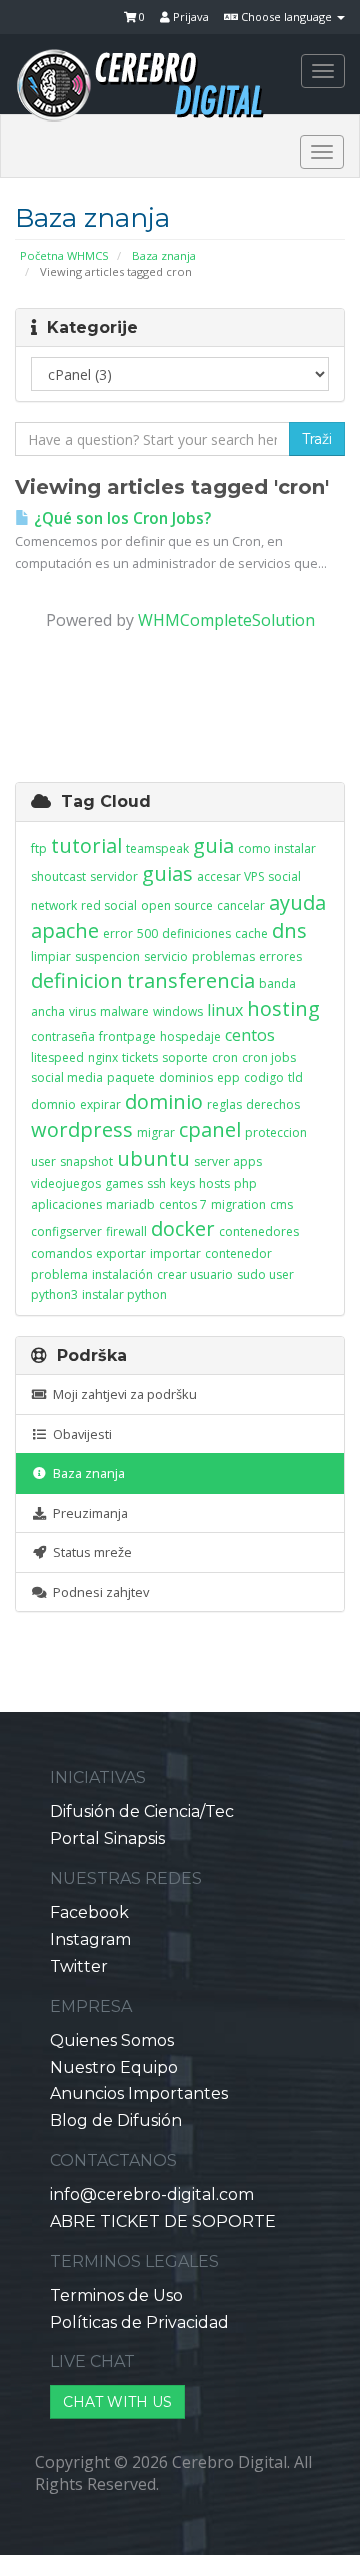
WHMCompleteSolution (226, 620)
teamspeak (157, 848)
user (43, 1161)
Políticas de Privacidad (139, 2322)
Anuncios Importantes (139, 2093)
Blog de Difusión (116, 2120)
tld (295, 1077)
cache (251, 933)
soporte (185, 1057)
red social (109, 905)
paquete (131, 1077)
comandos (61, 1253)
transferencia (191, 980)
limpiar (51, 956)
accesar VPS (230, 876)
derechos (273, 1104)
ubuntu (153, 1158)
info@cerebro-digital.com (152, 2194)
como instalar (277, 848)
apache (65, 930)
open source (177, 905)
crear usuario (195, 1274)
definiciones (196, 933)
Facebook (89, 1912)
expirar (100, 1104)
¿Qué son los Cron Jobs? (120, 518)
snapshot (86, 1161)
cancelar (241, 905)
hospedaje (190, 1036)
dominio (164, 1101)
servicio (166, 956)
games (124, 1183)
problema (59, 1274)
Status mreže (89, 1552)
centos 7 (183, 1204)
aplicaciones (66, 1204)
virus (82, 1011)
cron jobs (269, 1057)
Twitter (79, 1966)
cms (281, 1204)
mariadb (130, 1204)
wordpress (82, 1129)
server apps (228, 1161)
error (118, 933)
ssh (156, 1183)
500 (147, 933)
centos (250, 1035)
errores (280, 956)
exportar (121, 1253)
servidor (114, 876)
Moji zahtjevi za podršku (122, 1394)
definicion (77, 980)
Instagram (90, 1939)
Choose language (286, 16)
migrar (156, 1132)
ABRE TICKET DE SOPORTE (163, 2221)
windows (178, 1011)
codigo (264, 1077)
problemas (223, 956)
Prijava (189, 16)
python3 (54, 1294)
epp (228, 1077)
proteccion (276, 1132)
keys (182, 1183)
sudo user (265, 1274)
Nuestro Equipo (114, 2067)
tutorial (86, 845)
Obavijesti (79, 1434)
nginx (103, 1057)
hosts (214, 1183)
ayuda (297, 902)
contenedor (238, 1253)
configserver (66, 1231)
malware (124, 1011)
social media (67, 1077)
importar (175, 1253)
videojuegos (66, 1183)
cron (225, 1057)
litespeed (57, 1057)
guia (213, 845)
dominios (186, 1077)
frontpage (127, 1036)
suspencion (107, 956)
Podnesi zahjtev (98, 1592)
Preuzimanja (87, 1513)
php (245, 1183)
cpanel (210, 1129)
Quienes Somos (112, 2040)
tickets (140, 1057)
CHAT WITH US (117, 2402)
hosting (283, 1008)
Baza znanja (164, 255)
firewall (126, 1231)
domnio (53, 1104)
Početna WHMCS (64, 255)
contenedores (259, 1231)
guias (167, 873)
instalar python (124, 1294)
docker (183, 1228)
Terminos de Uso (116, 2295)
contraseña (63, 1036)
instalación (122, 1274)
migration (238, 1204)
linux (225, 1010)
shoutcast (58, 876)
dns (289, 930)
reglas (224, 1104)
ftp (39, 848)
